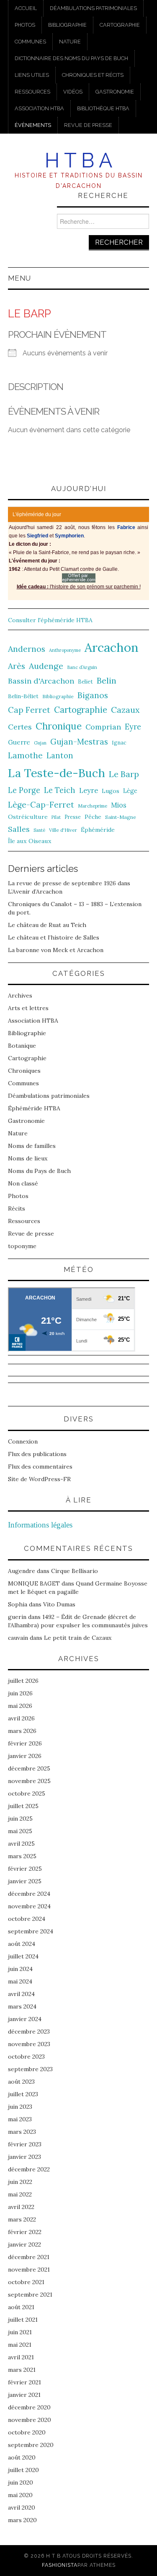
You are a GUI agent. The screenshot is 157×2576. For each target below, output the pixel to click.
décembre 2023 (29, 2031)
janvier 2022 (24, 2244)
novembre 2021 (29, 2270)
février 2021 (24, 2382)
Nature (70, 42)
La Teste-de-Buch (57, 773)
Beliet (85, 682)
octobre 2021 (26, 2282)
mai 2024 (20, 1981)
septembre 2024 (31, 1931)
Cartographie (120, 25)
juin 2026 (20, 1693)
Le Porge (24, 790)
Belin (107, 680)
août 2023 (21, 2082)
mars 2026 (22, 1731)
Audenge (46, 666)
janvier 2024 (25, 2019)
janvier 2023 (24, 2157)
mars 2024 (22, 2006)
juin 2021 (20, 2332)
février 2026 (25, 1743)
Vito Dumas (59, 1604)
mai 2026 (20, 1706)
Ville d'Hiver (63, 830)
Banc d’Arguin (82, 667)
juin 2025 (20, 1819)
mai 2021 (20, 2345)
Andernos (27, 649)
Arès (17, 666)
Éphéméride (98, 830)
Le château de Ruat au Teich (47, 925)
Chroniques (24, 1071)
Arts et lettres (28, 1008)
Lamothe (25, 755)
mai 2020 (20, 2495)
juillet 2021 (23, 2320)
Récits (17, 1208)
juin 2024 (20, 1969)
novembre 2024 (29, 1906)
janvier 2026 (25, 1756)
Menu (19, 278)
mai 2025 (20, 1831)
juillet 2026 (23, 1681)
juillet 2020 (23, 2470)
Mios (119, 805)
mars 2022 (22, 2219)
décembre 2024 (29, 1894)
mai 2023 (20, 2119)
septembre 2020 (31, 2445)
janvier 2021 (24, 2395)
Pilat (56, 817)
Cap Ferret (29, 710)
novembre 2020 (30, 2420)
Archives (20, 995)
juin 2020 (21, 2482)
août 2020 (22, 2457)
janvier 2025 (25, 1881)
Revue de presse (88, 125)
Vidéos (73, 92)
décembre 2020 (29, 2407)
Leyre (89, 790)
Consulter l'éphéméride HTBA (50, 620)
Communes (30, 42)
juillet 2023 (23, 2094)
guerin (17, 1617)
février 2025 (25, 1869)
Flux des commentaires (40, 1467)
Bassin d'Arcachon (41, 681)
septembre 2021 (30, 2295)
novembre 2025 (29, 1781)
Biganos (93, 695)
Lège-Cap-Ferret (41, 805)
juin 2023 (20, 2107)
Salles (19, 829)
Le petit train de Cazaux (78, 1638)
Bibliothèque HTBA (103, 108)
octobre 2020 (27, 2432)
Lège (130, 791)
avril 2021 (21, 2357)
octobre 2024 (27, 1919)
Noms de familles (32, 1146)
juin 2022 (20, 2182)
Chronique (59, 726)
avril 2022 (21, 2207)
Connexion (23, 1441)
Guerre (19, 742)
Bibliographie (67, 25)
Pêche (93, 817)
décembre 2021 (29, 2257)
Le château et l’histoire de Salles (54, 937)
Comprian (103, 727)
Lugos (111, 791)
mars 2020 (22, 2520)
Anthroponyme (65, 650)
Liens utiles (32, 75)
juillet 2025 (23, 1806)
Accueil (26, 8)
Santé (39, 830)
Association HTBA (39, 108)
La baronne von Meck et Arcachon (56, 950)
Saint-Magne (121, 817)
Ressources (32, 92)
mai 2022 (20, 2194)
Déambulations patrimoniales (93, 8)
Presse (73, 817)
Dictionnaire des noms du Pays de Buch (71, 58)
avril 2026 (21, 1718)
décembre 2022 (29, 2169)
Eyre (133, 727)
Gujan (40, 743)
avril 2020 (22, 2508)
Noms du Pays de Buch (39, 1171)
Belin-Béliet (23, 696)
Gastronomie (115, 92)
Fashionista (60, 2565)
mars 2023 (22, 2132)
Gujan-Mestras (79, 742)
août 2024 (22, 1944)
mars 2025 (22, 1856)
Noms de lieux (28, 1158)
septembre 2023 (30, 2069)
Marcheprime (93, 806)
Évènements (33, 125)
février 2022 (25, 2232)
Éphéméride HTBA (34, 1108)
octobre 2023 (26, 2057)
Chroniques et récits (93, 75)
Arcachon (112, 647)
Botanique (22, 1046)
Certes (20, 727)
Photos (25, 25)
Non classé (23, 1183)
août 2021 (21, 2307)
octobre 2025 (27, 1793)
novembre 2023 (29, 2044)
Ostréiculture (28, 817)
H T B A (78, 160)
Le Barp (124, 774)
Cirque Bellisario (75, 1571)
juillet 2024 (23, 1956)
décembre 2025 (29, 1768)
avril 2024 (21, 1994)
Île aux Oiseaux (30, 841)
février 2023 (25, 2144)
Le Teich (60, 790)
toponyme (22, 1246)
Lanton (60, 756)
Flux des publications (37, 1454)
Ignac (119, 742)
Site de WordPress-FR (39, 1479)
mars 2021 (22, 2370)
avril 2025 (21, 1844)
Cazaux (125, 710)
